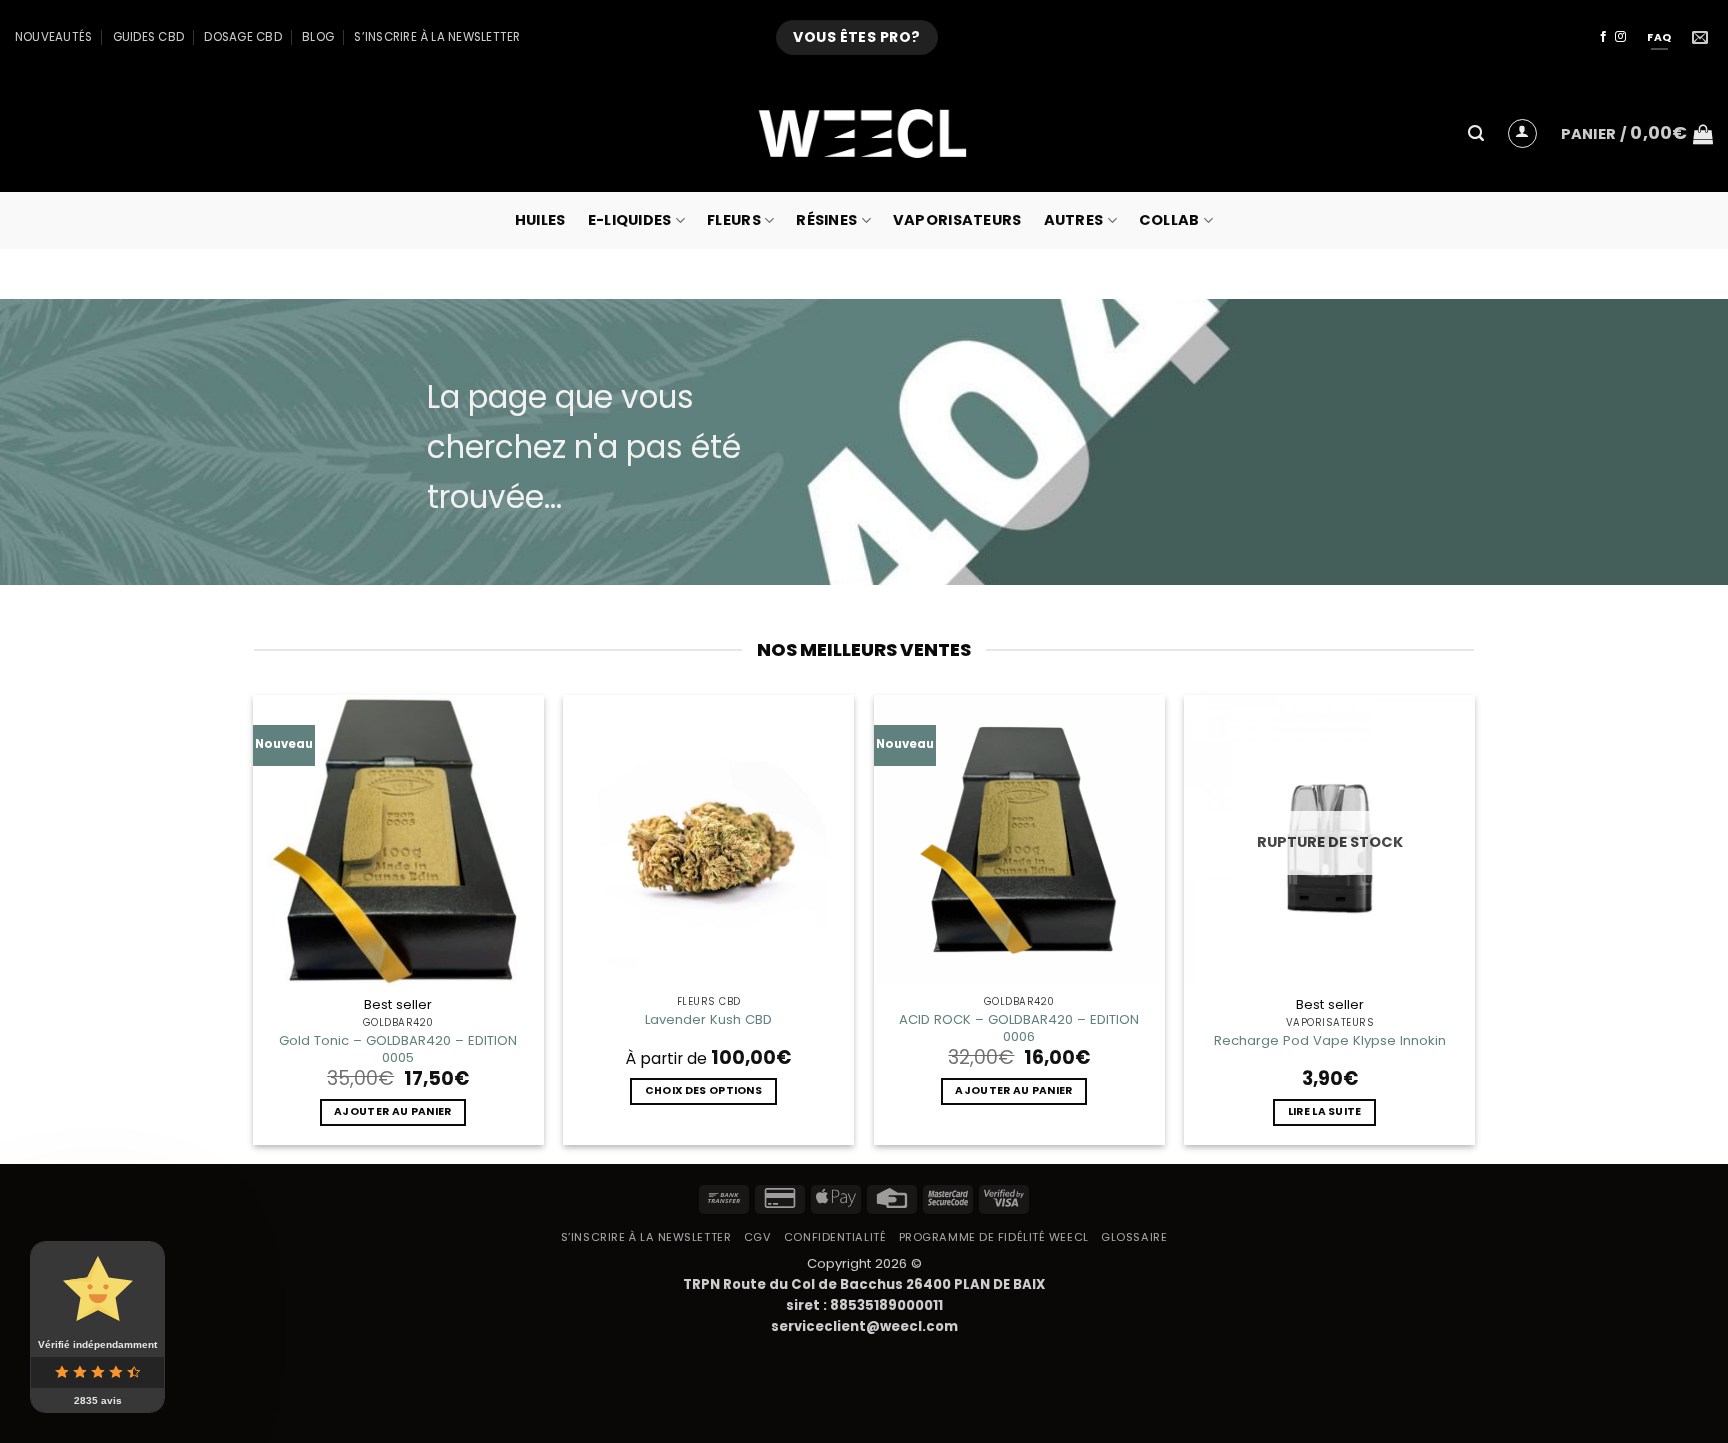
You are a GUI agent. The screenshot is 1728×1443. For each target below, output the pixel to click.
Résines (826, 220)
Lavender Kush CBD (708, 1019)
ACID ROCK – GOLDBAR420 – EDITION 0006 (1019, 1028)
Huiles (540, 220)
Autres (1074, 220)
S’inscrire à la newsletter (437, 37)
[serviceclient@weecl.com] (1702, 37)
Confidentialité (835, 1237)
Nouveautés (53, 37)
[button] (1476, 133)
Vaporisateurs (957, 220)
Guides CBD (148, 37)
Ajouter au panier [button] (392, 1111)
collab (1169, 220)
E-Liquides (630, 220)
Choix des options (703, 1090)
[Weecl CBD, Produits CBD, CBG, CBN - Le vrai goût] (864, 133)
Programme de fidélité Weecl (994, 1237)
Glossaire (1134, 1237)
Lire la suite (1325, 1111)
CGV (758, 1237)
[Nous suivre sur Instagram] (1620, 37)
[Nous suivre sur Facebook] (1603, 37)
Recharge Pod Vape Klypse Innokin (1330, 1040)
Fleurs (734, 220)
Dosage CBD (242, 37)
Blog (318, 37)
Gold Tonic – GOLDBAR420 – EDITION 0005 (398, 1049)
